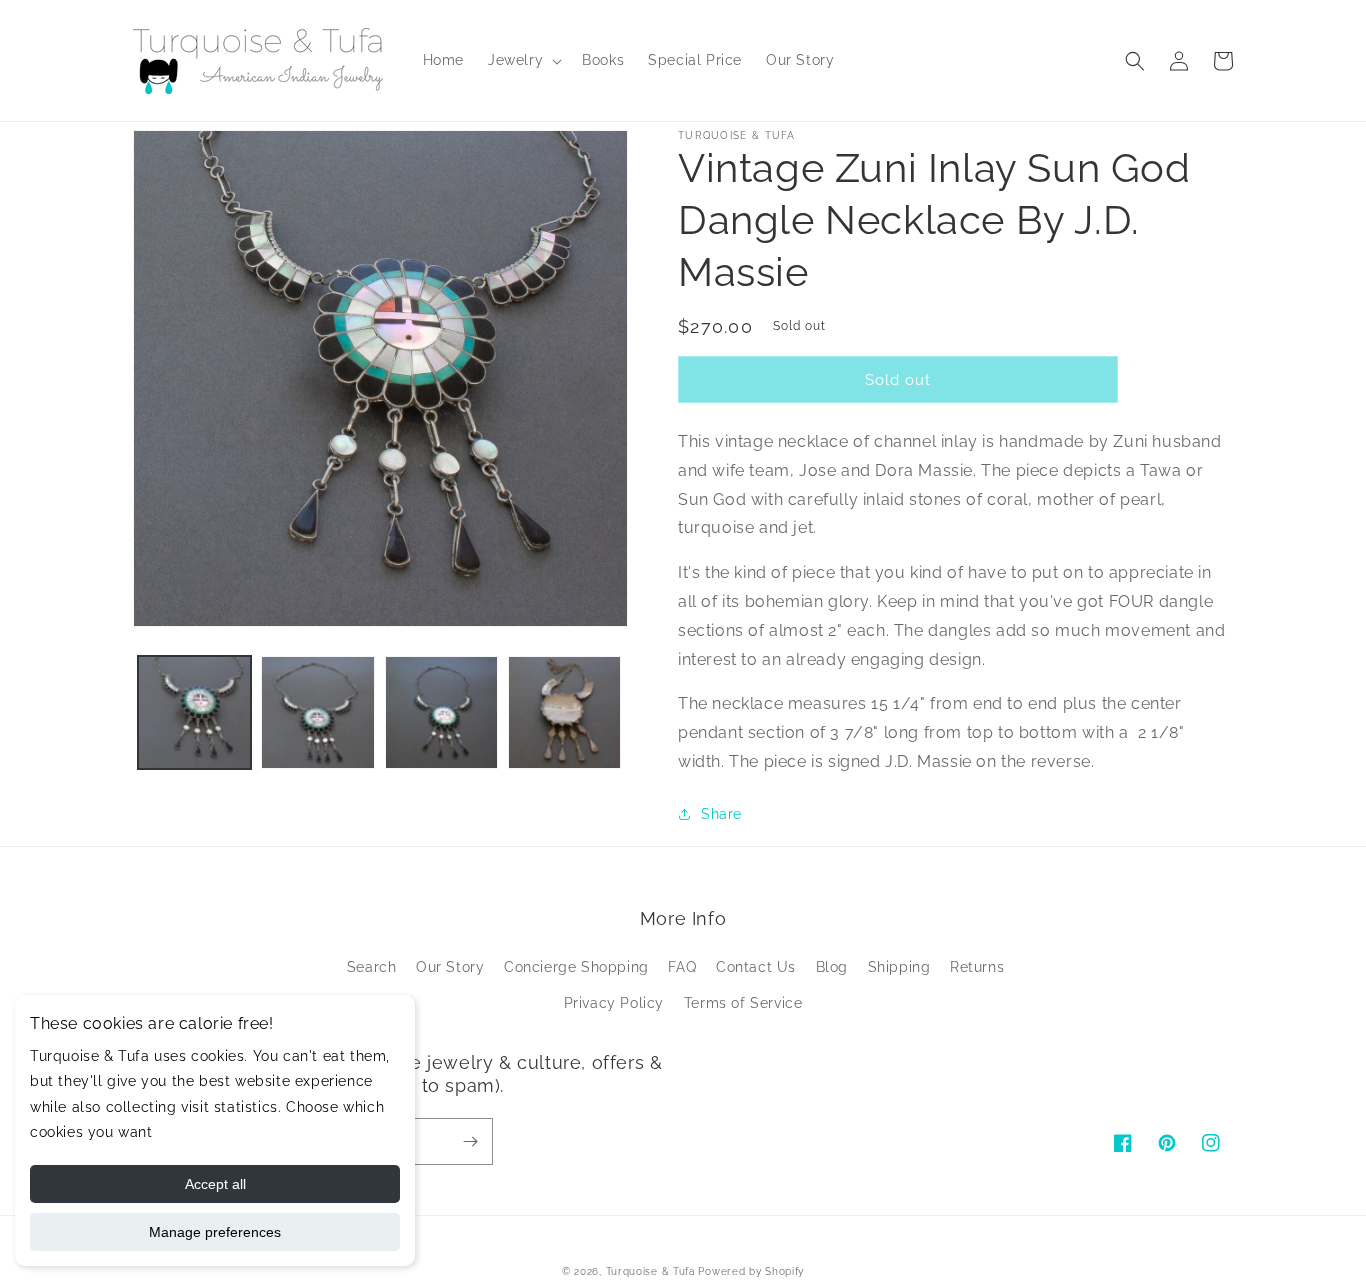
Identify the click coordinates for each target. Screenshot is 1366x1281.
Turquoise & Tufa (650, 1271)
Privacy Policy (614, 1003)
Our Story (450, 967)
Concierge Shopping (576, 967)
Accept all (215, 1184)
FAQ (682, 967)
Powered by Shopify (751, 1271)
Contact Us (756, 967)
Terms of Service (743, 1003)
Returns (977, 967)
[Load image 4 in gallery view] (564, 712)
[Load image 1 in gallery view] (194, 712)
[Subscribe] (470, 1141)
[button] (523, 60)
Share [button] (721, 814)
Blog (832, 967)
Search (372, 967)
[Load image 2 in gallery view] (317, 712)
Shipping (899, 967)
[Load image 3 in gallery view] (441, 712)
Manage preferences (215, 1232)
